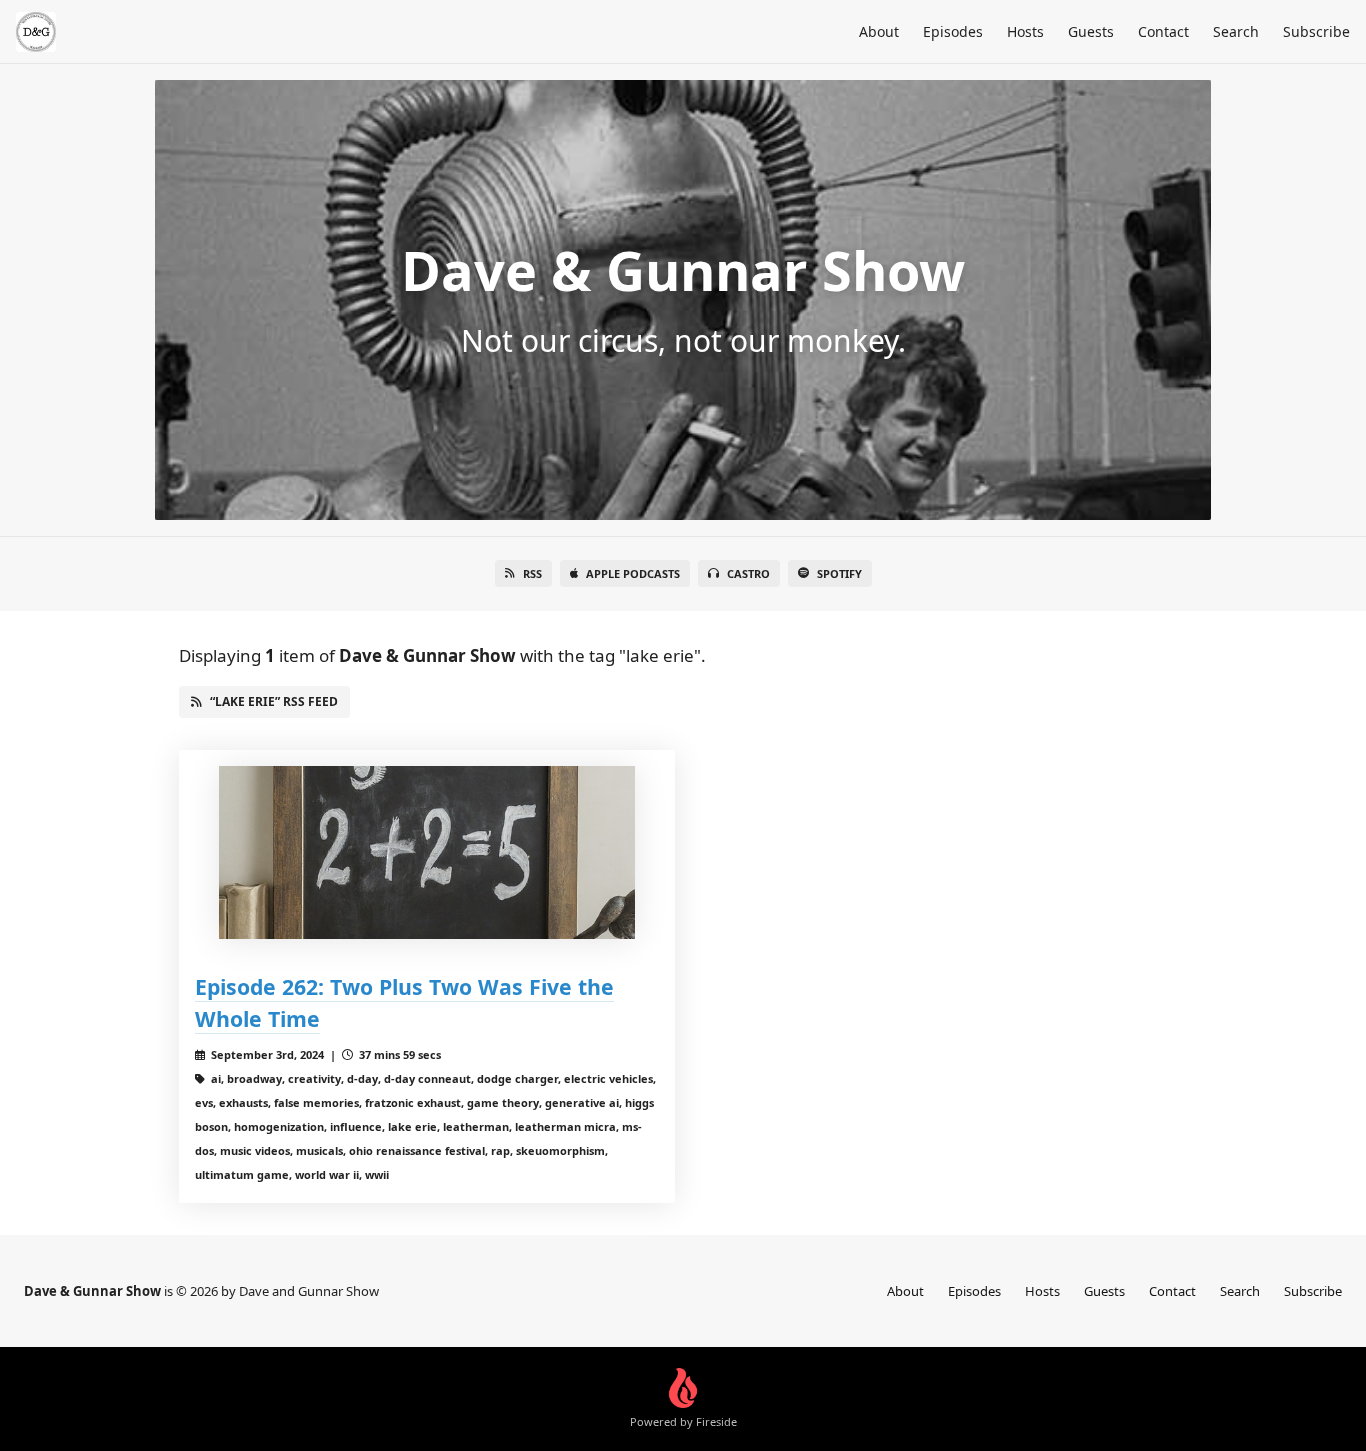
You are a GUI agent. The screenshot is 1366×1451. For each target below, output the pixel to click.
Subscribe (1316, 31)
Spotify (839, 573)
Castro (748, 573)
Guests (1091, 31)
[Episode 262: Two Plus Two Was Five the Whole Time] (427, 852)
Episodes (953, 31)
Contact (1163, 31)
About (879, 31)
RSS (532, 573)
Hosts (1025, 31)
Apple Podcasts (633, 573)
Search (1236, 31)
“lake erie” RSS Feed (274, 701)
